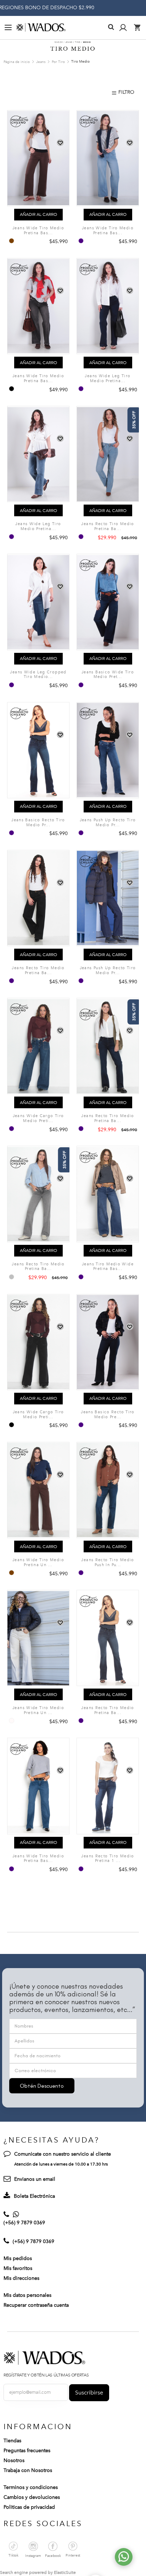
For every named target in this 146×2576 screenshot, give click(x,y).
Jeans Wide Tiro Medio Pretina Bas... (38, 231)
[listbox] (12, 241)
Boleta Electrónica (34, 2196)
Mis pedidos (18, 2258)
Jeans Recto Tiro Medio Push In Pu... (108, 1562)
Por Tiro (59, 62)
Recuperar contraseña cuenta (36, 2305)
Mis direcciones (21, 2278)
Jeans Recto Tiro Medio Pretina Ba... (108, 526)
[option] (12, 241)
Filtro (126, 92)
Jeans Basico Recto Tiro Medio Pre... (108, 1414)
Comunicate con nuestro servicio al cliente (63, 2154)
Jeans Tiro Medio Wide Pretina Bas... (108, 1267)
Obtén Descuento (42, 2086)
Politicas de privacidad (29, 2507)
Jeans (41, 62)
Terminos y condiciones (31, 2487)
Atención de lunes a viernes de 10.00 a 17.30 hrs (61, 2164)
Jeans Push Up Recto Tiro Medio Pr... (108, 823)
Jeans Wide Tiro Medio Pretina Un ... (38, 1562)
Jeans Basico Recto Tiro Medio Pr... (38, 823)
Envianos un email (35, 2179)
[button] (60, 143)
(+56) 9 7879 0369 (24, 2223)
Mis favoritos (18, 2268)
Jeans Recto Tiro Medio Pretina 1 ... (108, 1859)
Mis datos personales (27, 2295)
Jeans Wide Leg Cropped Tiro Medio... (38, 675)
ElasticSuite (65, 2572)
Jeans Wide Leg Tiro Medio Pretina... (108, 378)
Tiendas (12, 2441)
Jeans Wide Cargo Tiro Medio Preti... (38, 1118)
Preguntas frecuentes (27, 2451)
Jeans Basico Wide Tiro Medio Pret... (108, 675)
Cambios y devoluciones (32, 2497)
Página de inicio (17, 62)
